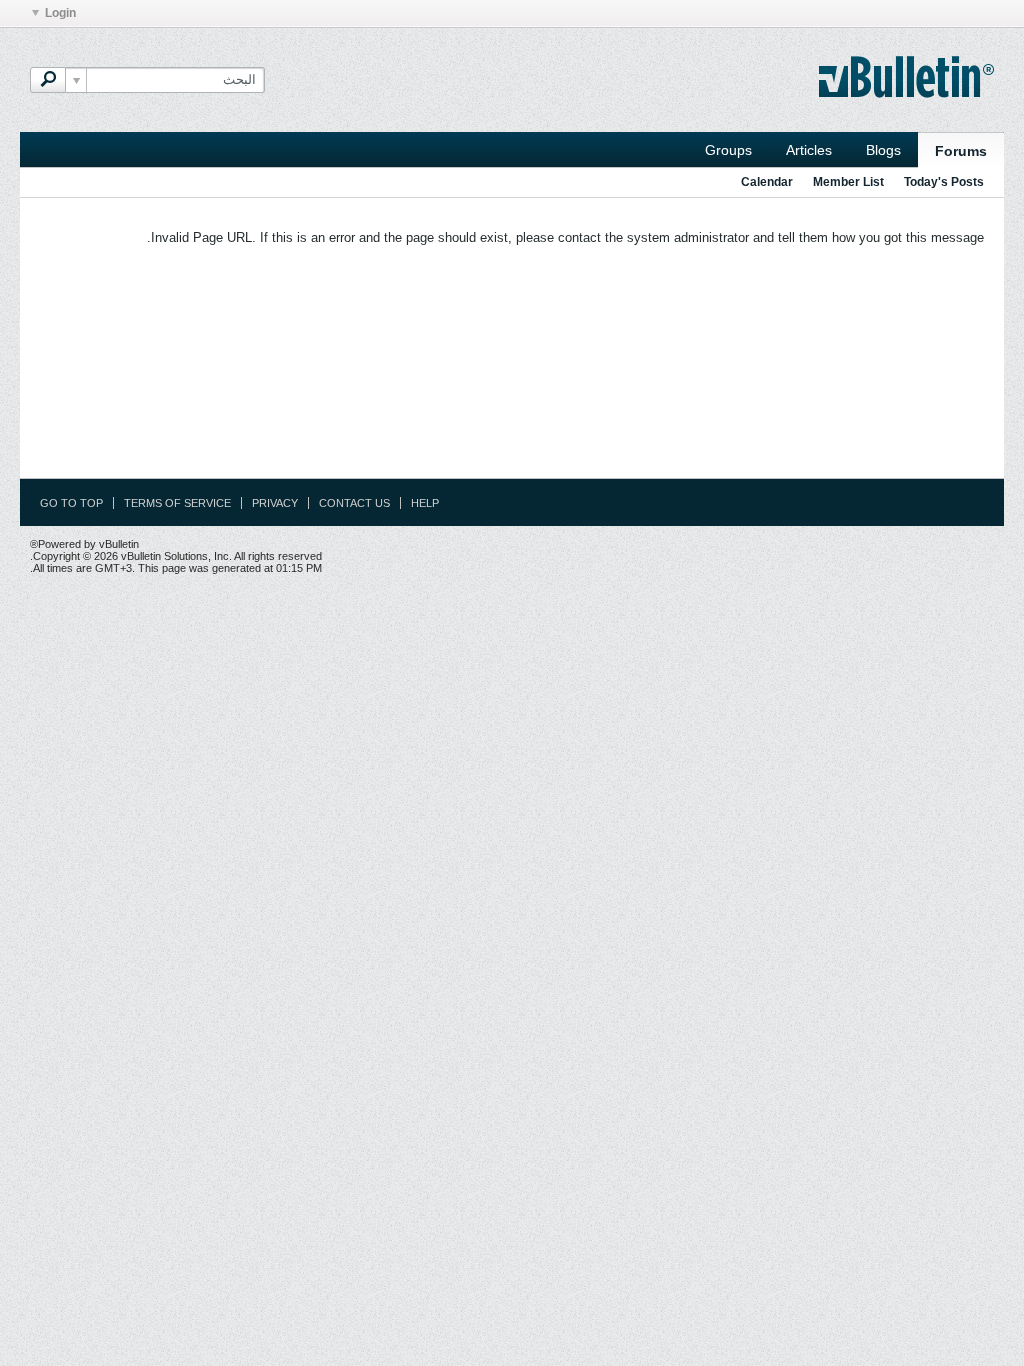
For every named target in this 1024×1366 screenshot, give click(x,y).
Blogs (883, 150)
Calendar (767, 182)
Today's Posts (944, 182)
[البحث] (48, 80)
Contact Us (354, 503)
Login (60, 13)
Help (425, 503)
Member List (848, 182)
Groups (728, 150)
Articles (809, 150)
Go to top (71, 503)
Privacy (275, 503)
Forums (961, 151)
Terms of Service (177, 503)
